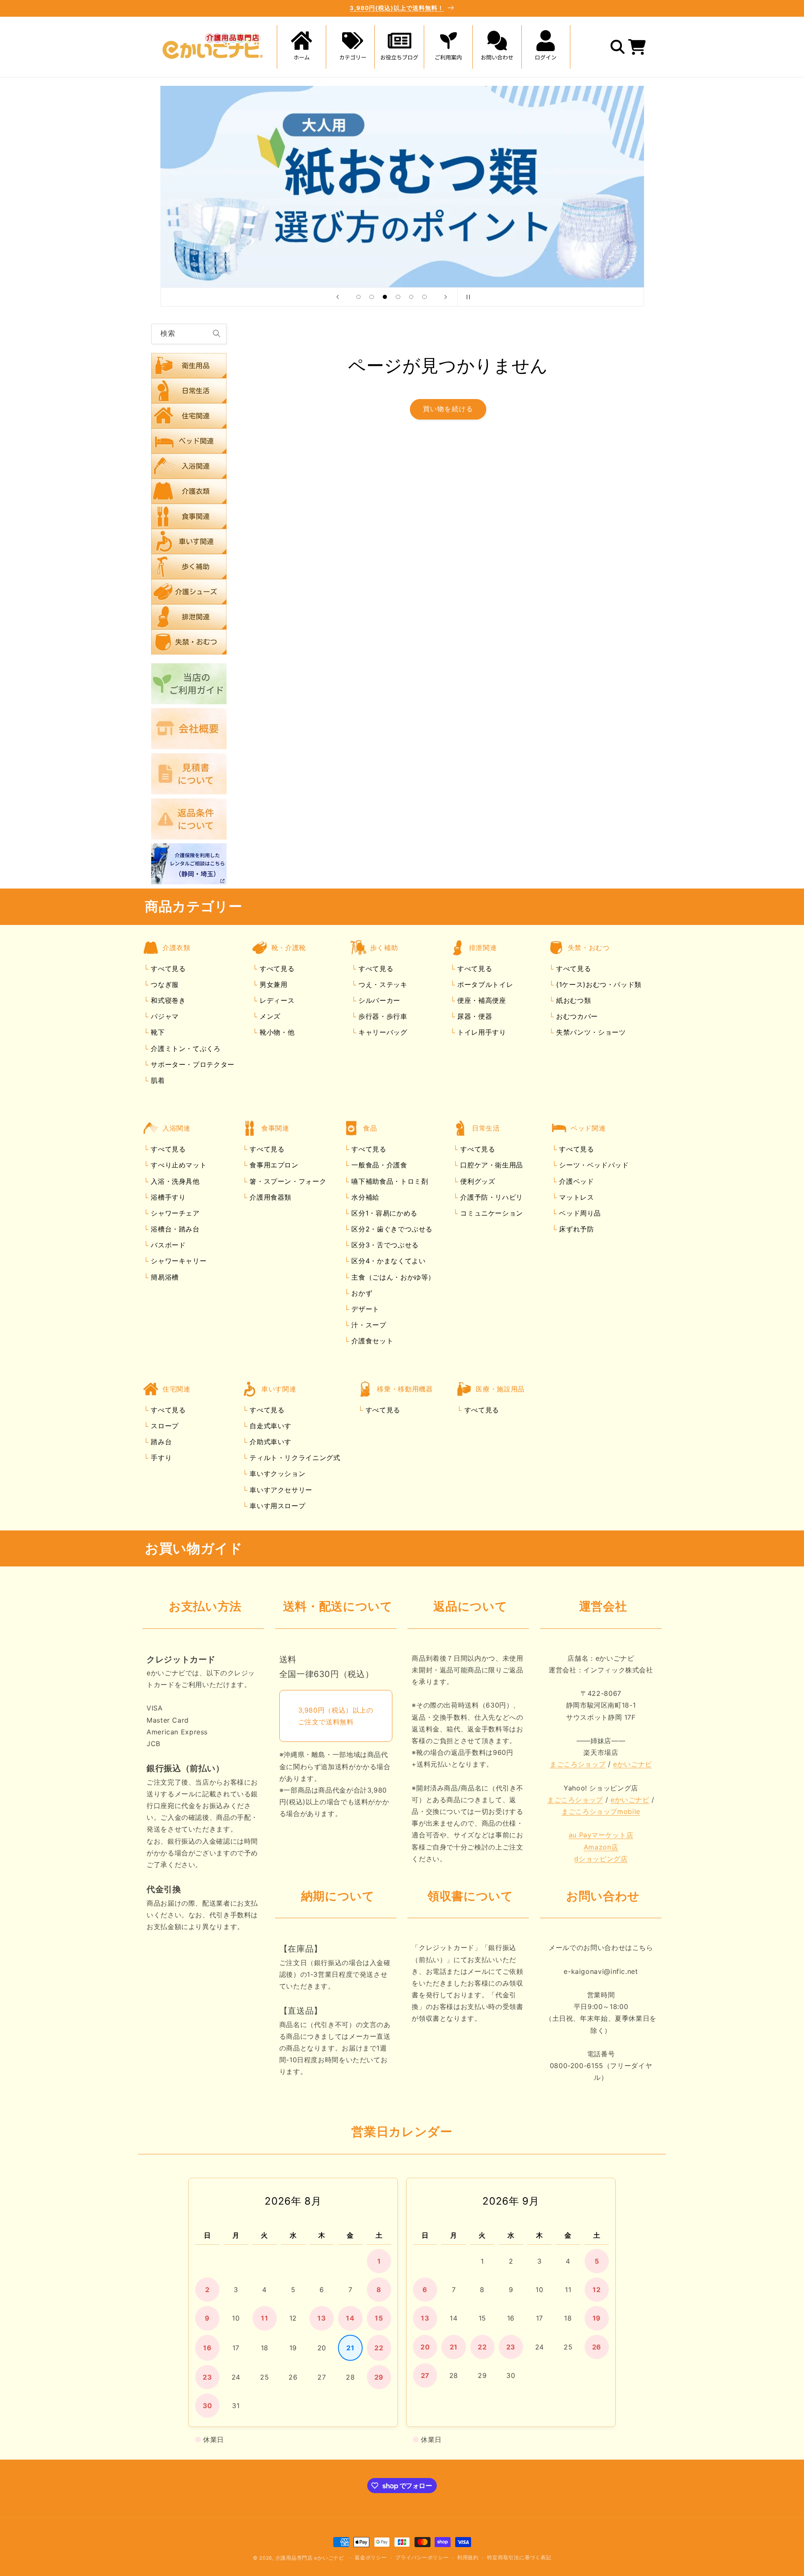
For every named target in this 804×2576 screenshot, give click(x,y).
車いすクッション (277, 1474)
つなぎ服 (164, 984)
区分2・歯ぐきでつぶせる (391, 1229)
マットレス (576, 1197)
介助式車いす (269, 1442)
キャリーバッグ (381, 1033)
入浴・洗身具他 (174, 1181)
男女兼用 (272, 984)
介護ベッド (576, 1181)
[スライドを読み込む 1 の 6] (358, 297)
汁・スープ (368, 1325)
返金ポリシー (371, 2558)
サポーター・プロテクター (192, 1064)
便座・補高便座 (480, 1001)
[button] (350, 47)
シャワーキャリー (178, 1261)
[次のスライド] (446, 297)
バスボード (167, 1245)
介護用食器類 (269, 1197)
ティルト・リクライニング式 (294, 1458)
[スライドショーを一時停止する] (466, 297)
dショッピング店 (601, 1859)
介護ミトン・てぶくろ (185, 1048)
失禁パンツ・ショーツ (590, 1033)
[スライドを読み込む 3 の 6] (385, 297)
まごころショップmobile (601, 1812)
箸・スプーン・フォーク (287, 1181)
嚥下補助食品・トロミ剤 (389, 1181)
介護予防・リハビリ (491, 1197)
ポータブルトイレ (484, 984)
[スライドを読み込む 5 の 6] (411, 297)
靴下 (157, 1033)
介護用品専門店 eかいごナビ (310, 2558)
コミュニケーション (491, 1213)
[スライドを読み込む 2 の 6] (372, 297)
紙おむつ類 (572, 1001)
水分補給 (364, 1197)
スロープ (164, 1426)
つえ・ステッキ (381, 984)
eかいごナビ (633, 1765)
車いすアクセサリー (280, 1490)
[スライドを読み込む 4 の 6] (398, 297)
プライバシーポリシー (422, 2558)
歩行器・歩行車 (381, 1017)
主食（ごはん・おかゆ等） (392, 1277)
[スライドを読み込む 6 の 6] (425, 297)
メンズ (269, 1017)
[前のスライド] (338, 297)
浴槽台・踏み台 (174, 1229)
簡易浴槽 (164, 1277)
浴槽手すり (167, 1197)
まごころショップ (578, 1765)
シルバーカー (378, 1001)
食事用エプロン (273, 1165)
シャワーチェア (174, 1213)
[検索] (216, 334)
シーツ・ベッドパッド (593, 1165)
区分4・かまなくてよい (388, 1261)
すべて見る (168, 969)
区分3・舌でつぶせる (384, 1245)
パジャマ (164, 1017)
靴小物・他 (276, 1033)
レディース (276, 1001)
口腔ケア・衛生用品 (491, 1165)
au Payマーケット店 (601, 1835)
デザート (364, 1309)
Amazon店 (601, 1847)
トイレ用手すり (480, 1033)
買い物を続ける (448, 409)
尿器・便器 (473, 1017)
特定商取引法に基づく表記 (519, 2558)
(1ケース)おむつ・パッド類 (597, 984)
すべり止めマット (178, 1165)
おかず (361, 1293)
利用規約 (468, 2558)
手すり (160, 1458)
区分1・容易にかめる (383, 1213)
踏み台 (160, 1442)
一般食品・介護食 (378, 1165)
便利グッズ (477, 1181)
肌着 (157, 1080)
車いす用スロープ (277, 1506)
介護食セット (371, 1341)
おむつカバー (576, 1017)
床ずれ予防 (576, 1229)
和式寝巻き (167, 1001)
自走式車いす (269, 1426)
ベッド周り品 (579, 1213)
